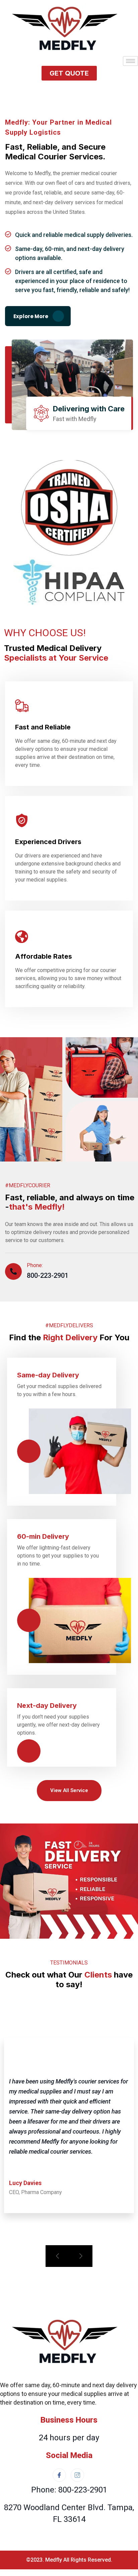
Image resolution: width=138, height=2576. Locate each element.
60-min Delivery (43, 1536)
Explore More (31, 316)
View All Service (69, 1790)
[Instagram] (77, 2475)
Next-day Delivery (47, 1706)
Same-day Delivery (48, 1375)
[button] (69, 73)
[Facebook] (59, 2475)
